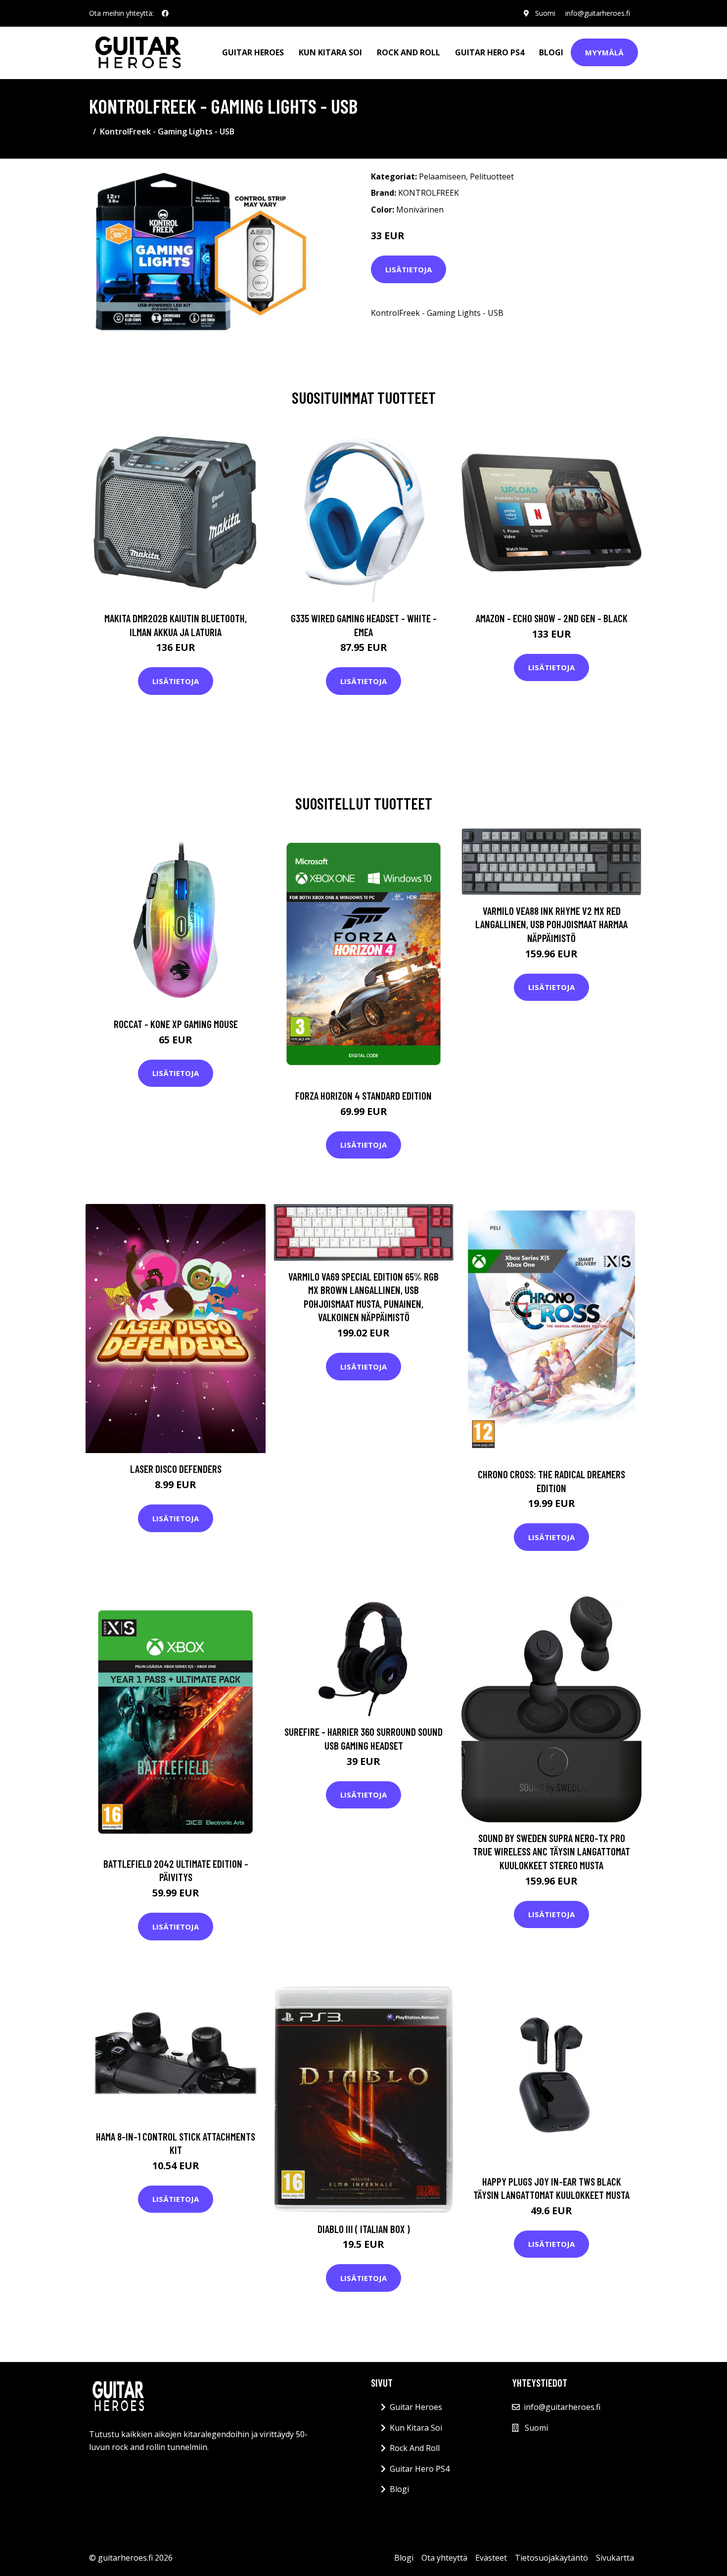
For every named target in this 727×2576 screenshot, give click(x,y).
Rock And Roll (409, 52)
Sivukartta (615, 2558)
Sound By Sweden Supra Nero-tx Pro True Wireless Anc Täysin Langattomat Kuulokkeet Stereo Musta (551, 1851)
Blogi (551, 52)
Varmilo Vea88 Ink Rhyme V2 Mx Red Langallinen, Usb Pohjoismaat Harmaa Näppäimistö (551, 924)
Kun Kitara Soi (330, 52)
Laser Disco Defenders (176, 1469)
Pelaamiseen (442, 176)
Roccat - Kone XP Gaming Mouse (176, 1024)
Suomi (545, 13)
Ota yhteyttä (444, 2558)
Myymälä (604, 52)
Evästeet (491, 2558)
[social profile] (165, 13)
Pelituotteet (492, 176)
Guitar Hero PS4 (490, 52)
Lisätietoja (409, 269)
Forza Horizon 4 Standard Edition (363, 1095)
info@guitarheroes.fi (598, 13)
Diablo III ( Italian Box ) (364, 2229)
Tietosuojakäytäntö (551, 2558)
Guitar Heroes (253, 52)
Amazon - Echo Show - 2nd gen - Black (552, 618)
